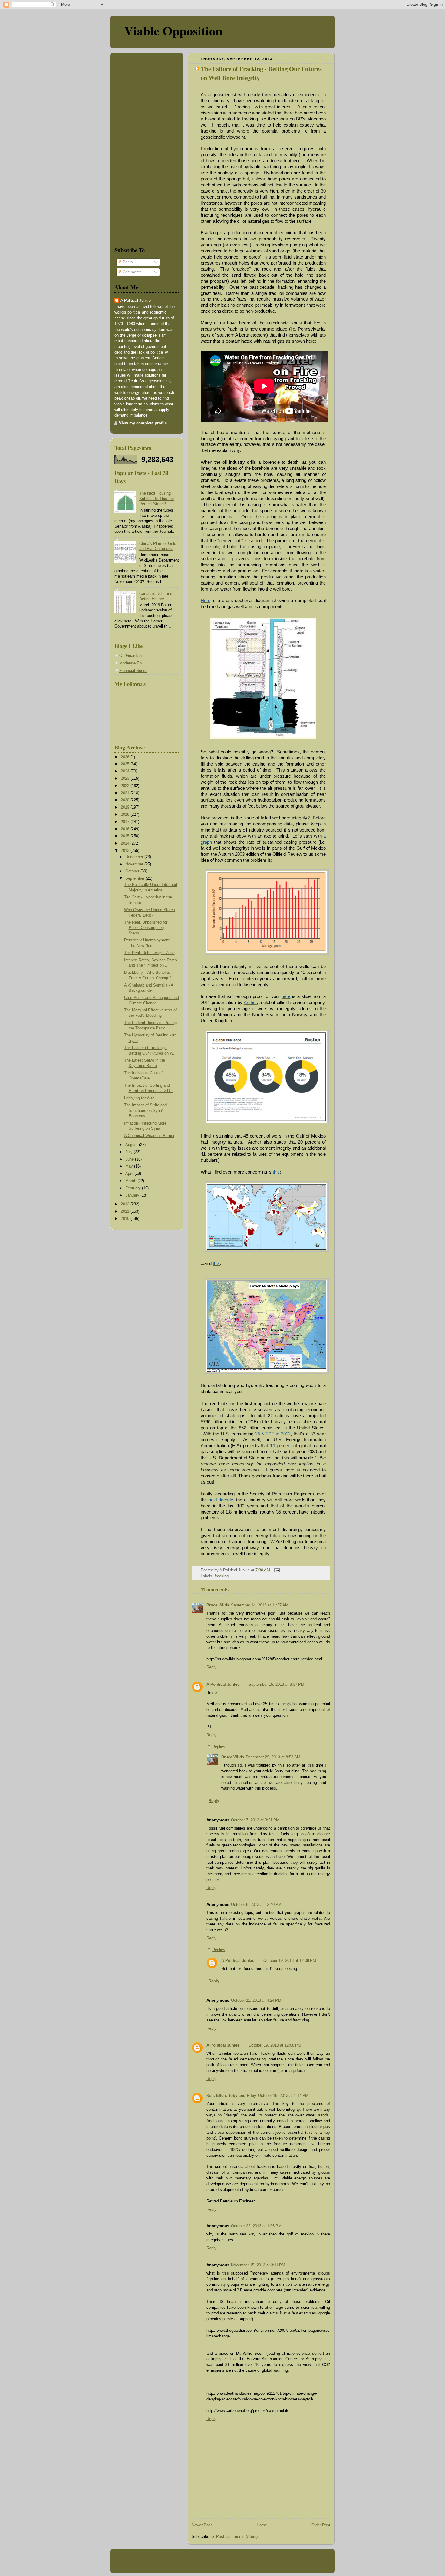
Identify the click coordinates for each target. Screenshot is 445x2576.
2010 (126, 1219)
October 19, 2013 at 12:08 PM (275, 2045)
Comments (132, 272)
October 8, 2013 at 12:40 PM (256, 1905)
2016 (126, 829)
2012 (126, 1204)
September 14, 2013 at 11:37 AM (260, 1605)
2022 (126, 786)
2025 (126, 764)
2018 (126, 815)
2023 (126, 779)
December (135, 857)
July (130, 1152)
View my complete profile (143, 423)
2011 (126, 1211)
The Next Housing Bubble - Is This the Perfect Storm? (157, 499)
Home (262, 2525)
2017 (126, 822)
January (133, 1195)
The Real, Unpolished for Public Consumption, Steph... (146, 928)
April (130, 1174)
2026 (126, 757)
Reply (211, 1667)
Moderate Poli (131, 663)
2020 (126, 800)
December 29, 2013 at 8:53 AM (273, 1757)
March (131, 1181)
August (132, 1145)
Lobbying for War (139, 1098)
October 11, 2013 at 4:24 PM (256, 2001)
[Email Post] (276, 1570)
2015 (126, 836)
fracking (222, 1576)
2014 (126, 843)
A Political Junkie (223, 1685)
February (134, 1188)
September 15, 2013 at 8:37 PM (276, 1685)
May (130, 1166)
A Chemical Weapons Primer (149, 1136)
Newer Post (202, 2525)
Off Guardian (130, 656)
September (135, 878)
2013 (126, 851)
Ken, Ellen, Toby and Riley (231, 2096)
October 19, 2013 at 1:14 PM (283, 2096)
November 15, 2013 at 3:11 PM (258, 2265)
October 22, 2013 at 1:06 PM (256, 2226)
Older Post (321, 2525)
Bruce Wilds (218, 1605)
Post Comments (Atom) (237, 2537)
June (130, 1159)
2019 (126, 807)
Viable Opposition (173, 30)
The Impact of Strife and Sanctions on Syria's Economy (145, 1110)
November (135, 864)
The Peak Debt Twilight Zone (149, 953)
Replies (219, 1747)
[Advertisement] (133, 148)
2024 (126, 771)
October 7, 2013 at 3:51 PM (255, 1820)
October (133, 871)
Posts (127, 262)
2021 (126, 793)
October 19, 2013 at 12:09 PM (290, 1961)
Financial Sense (133, 671)
